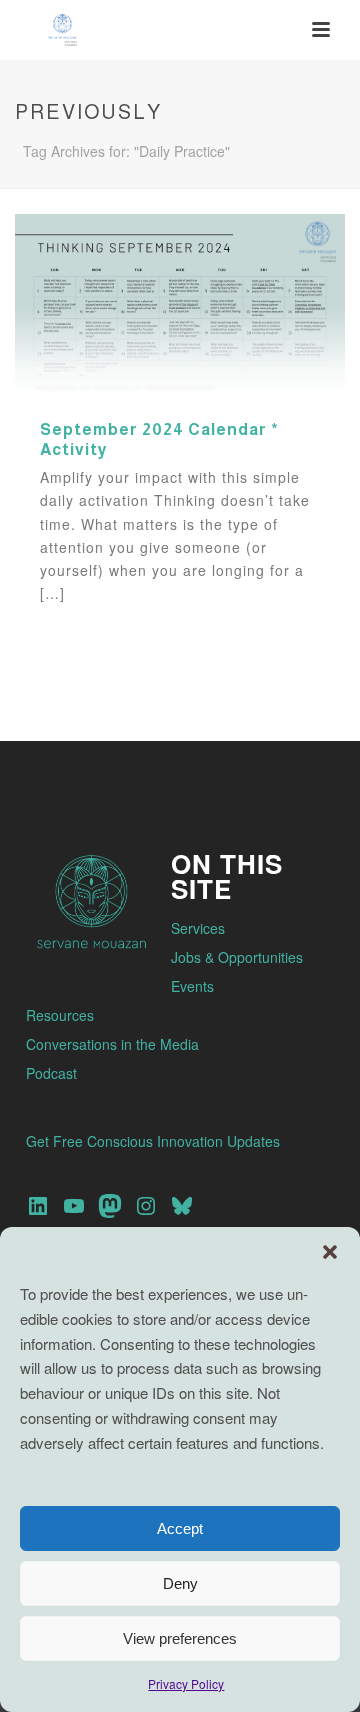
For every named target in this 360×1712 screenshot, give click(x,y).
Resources (60, 1015)
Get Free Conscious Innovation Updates (153, 1141)
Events (192, 986)
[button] (330, 1252)
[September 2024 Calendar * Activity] (180, 304)
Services (198, 928)
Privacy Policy (186, 1683)
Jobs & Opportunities (237, 957)
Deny (180, 1583)
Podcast (51, 1073)
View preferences (180, 1638)
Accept (180, 1528)
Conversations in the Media (112, 1044)
